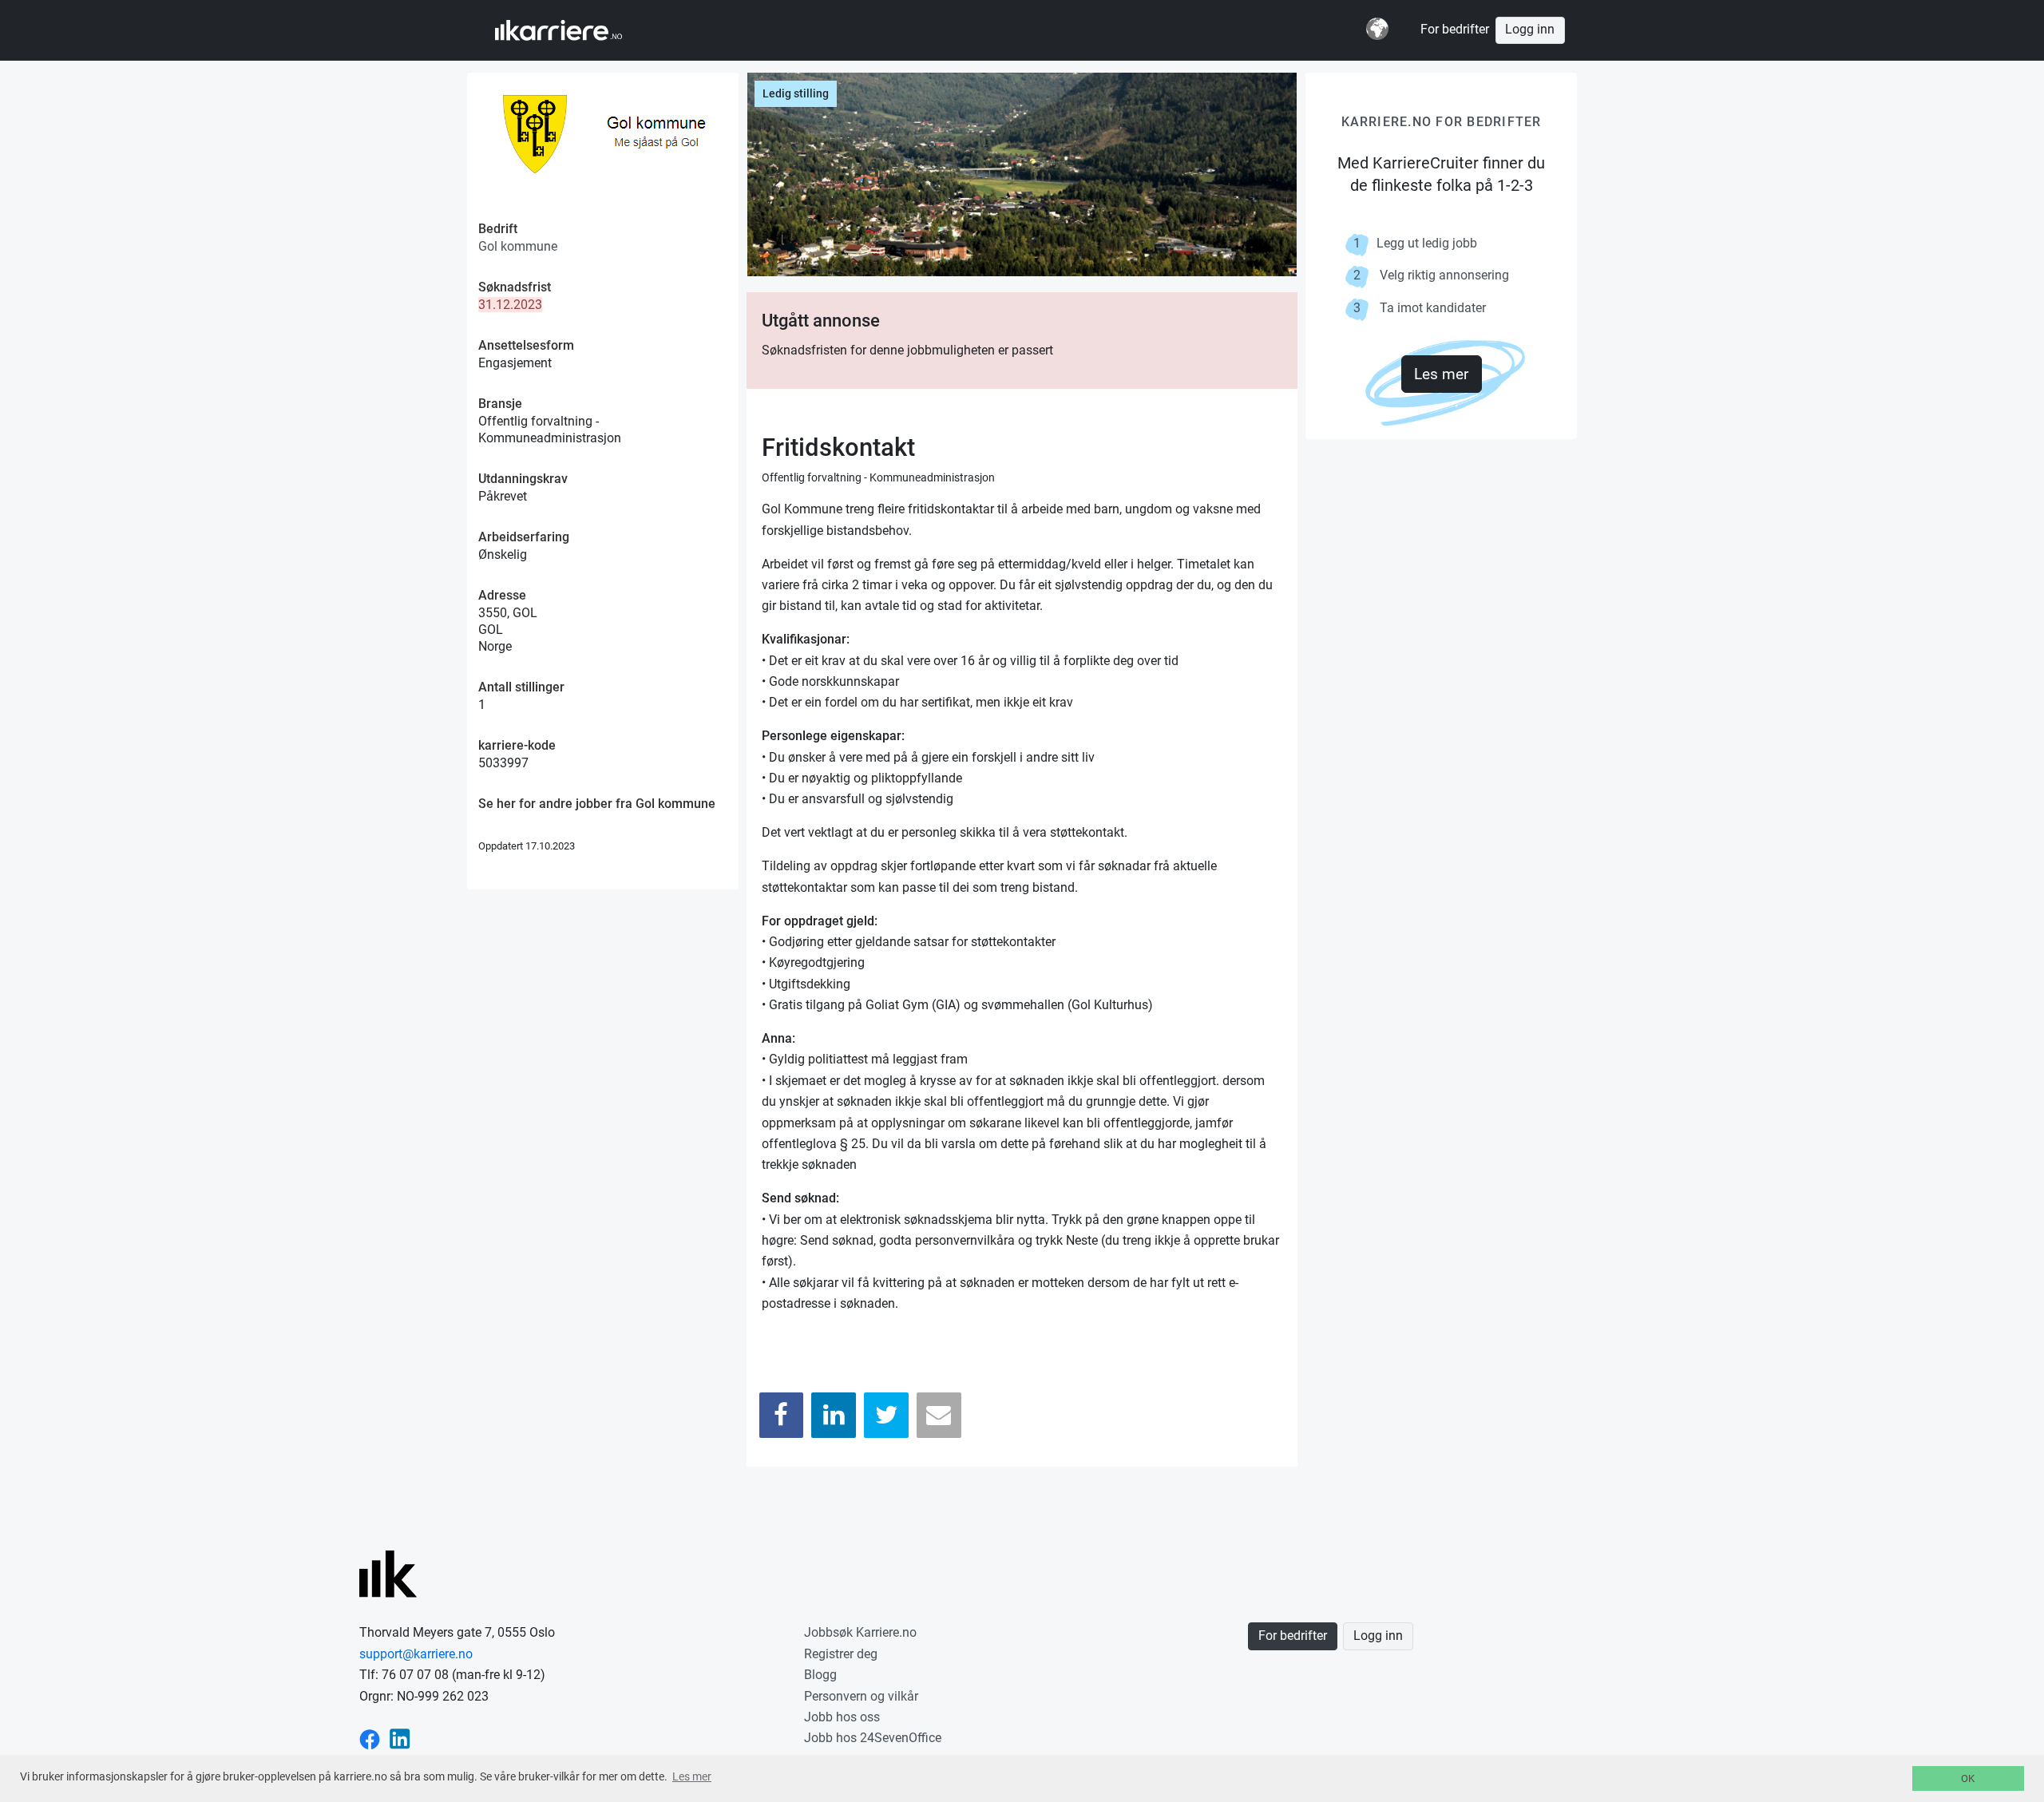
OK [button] (1968, 1778)
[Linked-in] (400, 1738)
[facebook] (370, 1738)
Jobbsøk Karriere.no (860, 1632)
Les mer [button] (692, 1776)
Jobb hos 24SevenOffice (873, 1738)
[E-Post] (939, 1415)
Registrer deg (841, 1654)
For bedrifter (1455, 30)
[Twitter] (886, 1415)
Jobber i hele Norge (574, 30)
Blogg (820, 1675)
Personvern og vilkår (861, 1696)
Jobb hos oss (842, 1717)
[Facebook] (782, 1415)
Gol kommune (518, 246)
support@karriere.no (416, 1654)
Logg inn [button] (1530, 30)
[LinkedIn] (834, 1415)
